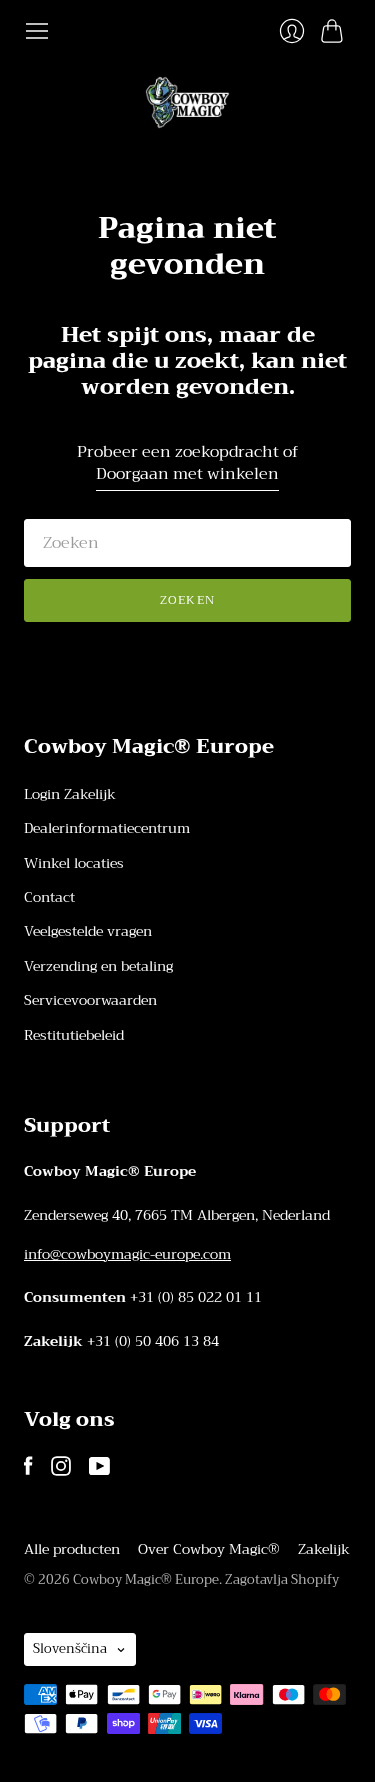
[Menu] (37, 31)
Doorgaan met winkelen (187, 474)
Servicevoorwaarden (90, 1000)
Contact (49, 897)
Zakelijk (324, 1549)
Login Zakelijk (70, 794)
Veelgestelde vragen (88, 931)
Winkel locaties (74, 863)
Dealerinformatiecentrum (107, 828)
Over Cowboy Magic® (209, 1549)
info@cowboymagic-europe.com (127, 1254)
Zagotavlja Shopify (282, 1579)
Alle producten (72, 1549)
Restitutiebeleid (74, 1035)
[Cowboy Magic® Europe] (187, 102)
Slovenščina (70, 1648)
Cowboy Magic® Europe (146, 1579)
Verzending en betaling (98, 966)
